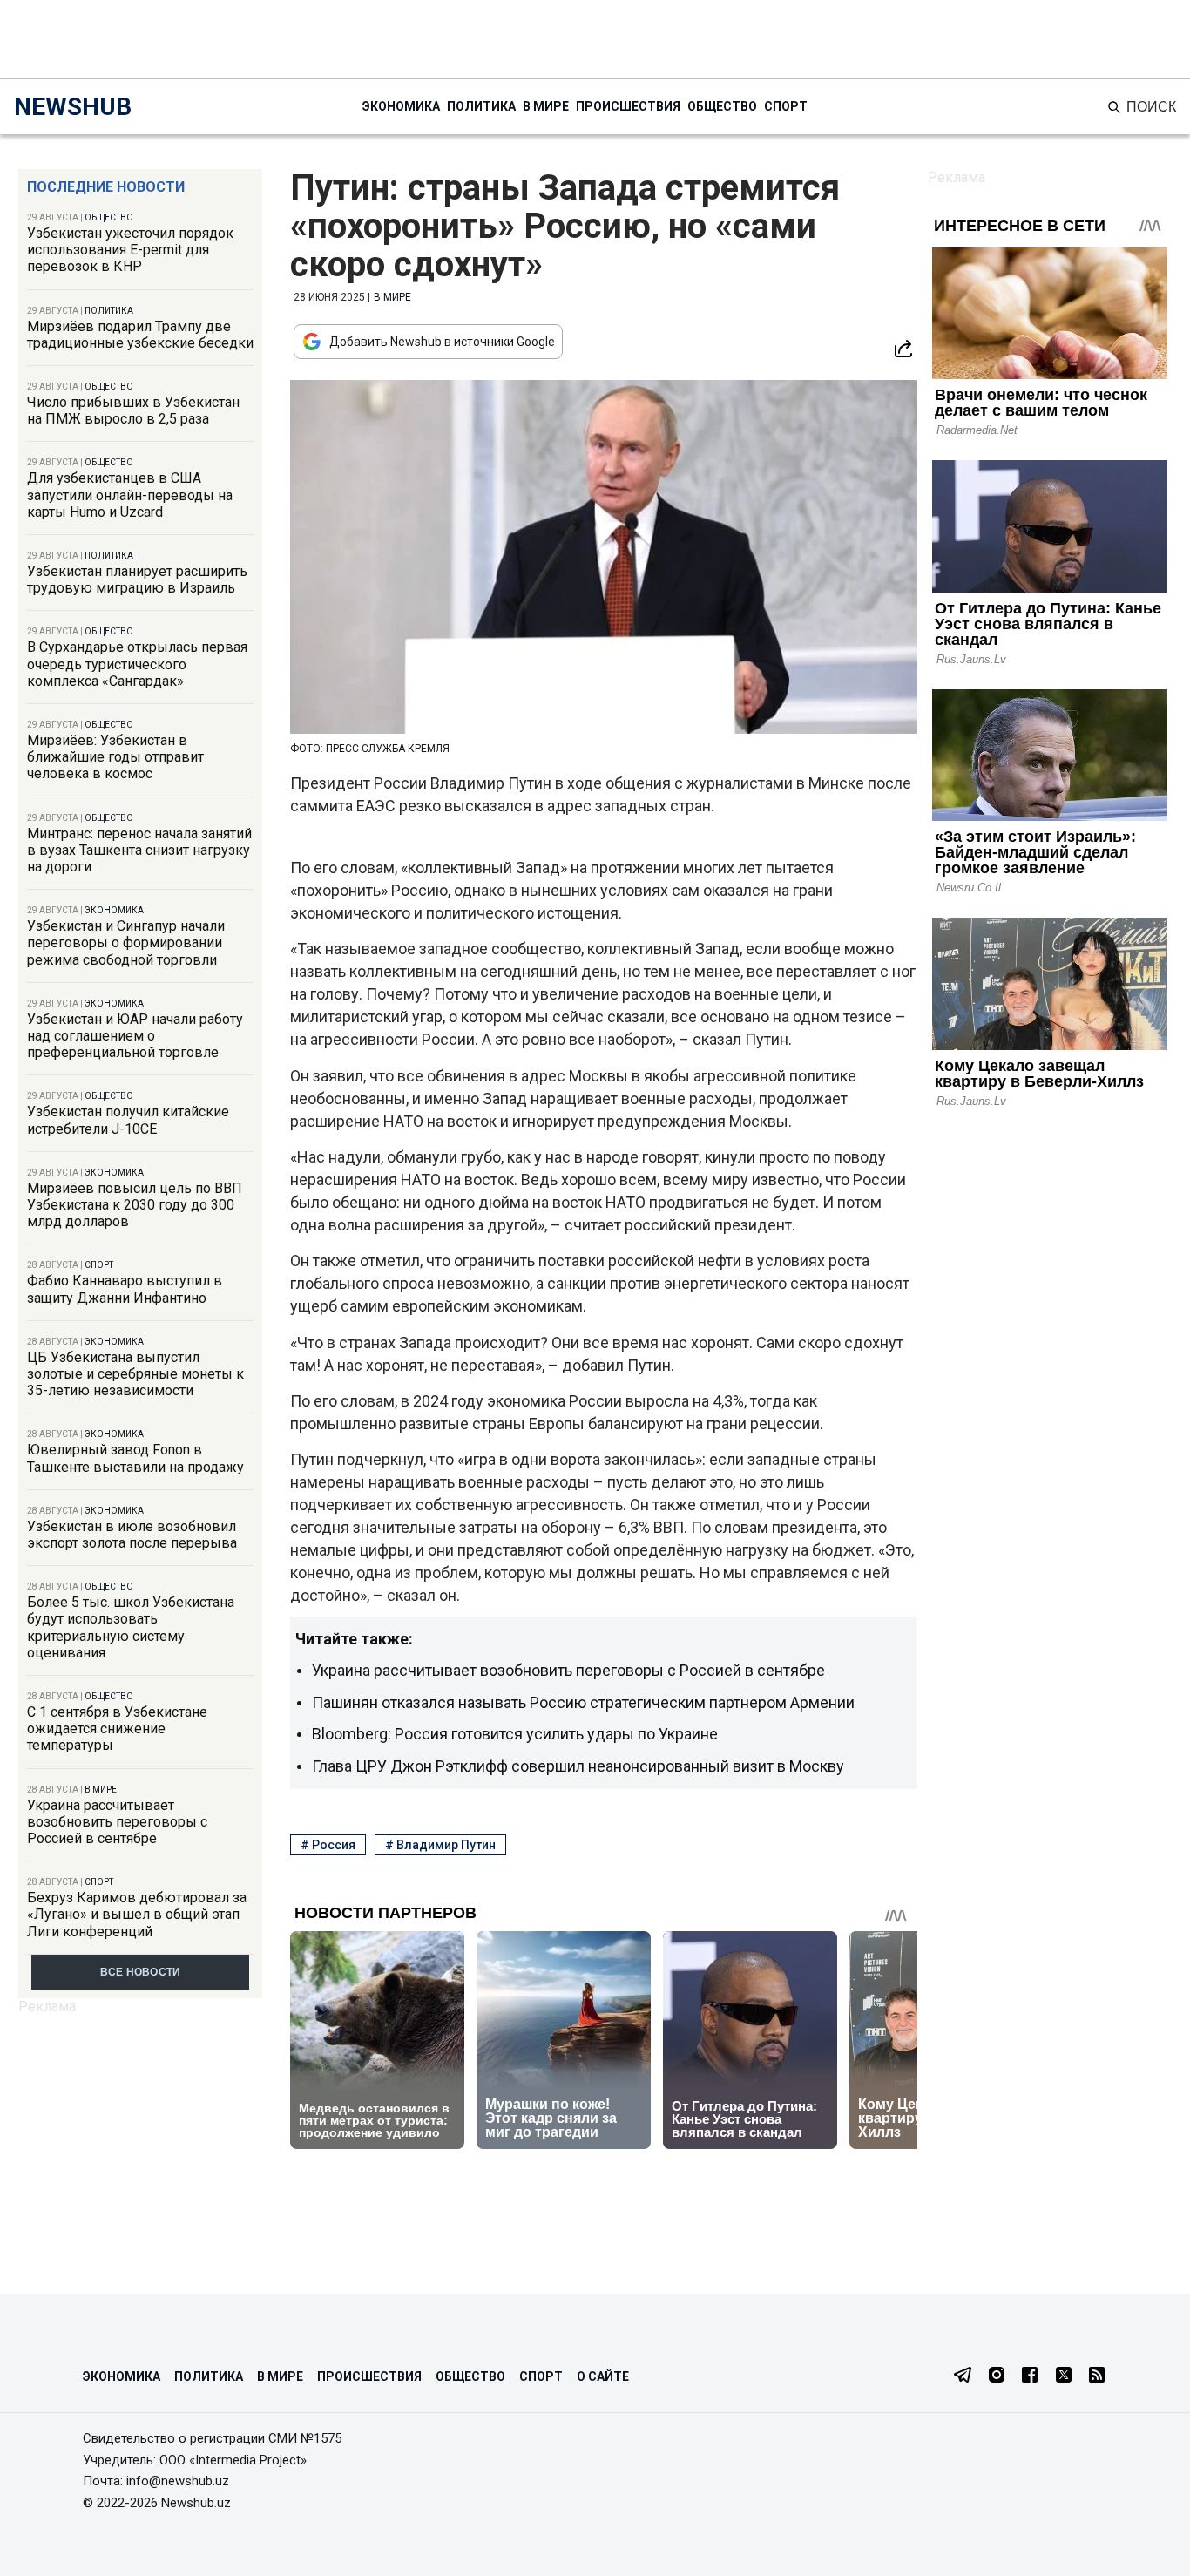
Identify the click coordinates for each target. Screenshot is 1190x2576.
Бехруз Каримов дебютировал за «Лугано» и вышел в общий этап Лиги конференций (137, 1914)
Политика (481, 106)
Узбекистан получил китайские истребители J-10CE (128, 1120)
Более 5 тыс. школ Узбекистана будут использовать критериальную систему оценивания (131, 1627)
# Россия (328, 1845)
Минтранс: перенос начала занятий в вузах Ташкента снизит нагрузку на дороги (139, 850)
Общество (722, 106)
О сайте (603, 2376)
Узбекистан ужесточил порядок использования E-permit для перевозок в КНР (130, 250)
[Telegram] (963, 2376)
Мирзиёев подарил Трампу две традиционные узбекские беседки (140, 335)
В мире (546, 106)
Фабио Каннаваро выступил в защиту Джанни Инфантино (125, 1289)
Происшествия (628, 106)
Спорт (786, 106)
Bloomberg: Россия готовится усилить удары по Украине (515, 1734)
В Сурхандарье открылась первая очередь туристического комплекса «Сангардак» (137, 664)
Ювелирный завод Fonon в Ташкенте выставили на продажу (135, 1458)
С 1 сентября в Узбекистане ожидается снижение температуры (117, 1729)
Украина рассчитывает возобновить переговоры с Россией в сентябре (117, 1822)
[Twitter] (1064, 2376)
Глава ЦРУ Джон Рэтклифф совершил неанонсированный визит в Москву (578, 1766)
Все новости (141, 1972)
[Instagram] (997, 2376)
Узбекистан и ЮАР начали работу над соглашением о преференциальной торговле (135, 1036)
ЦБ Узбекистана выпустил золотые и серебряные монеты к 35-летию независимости (135, 1374)
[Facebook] (1030, 2376)
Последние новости (106, 187)
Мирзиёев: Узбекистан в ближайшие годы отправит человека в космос (115, 757)
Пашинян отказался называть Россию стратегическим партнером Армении (583, 1702)
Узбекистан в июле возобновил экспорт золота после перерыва (132, 1535)
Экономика (401, 106)
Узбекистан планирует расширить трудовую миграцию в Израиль (137, 580)
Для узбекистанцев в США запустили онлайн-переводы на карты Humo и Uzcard (130, 495)
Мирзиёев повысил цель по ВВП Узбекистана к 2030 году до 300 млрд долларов (135, 1205)
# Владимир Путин (440, 1845)
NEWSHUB (73, 107)
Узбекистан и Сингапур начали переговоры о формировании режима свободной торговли (126, 942)
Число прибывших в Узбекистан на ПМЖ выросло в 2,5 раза (133, 410)
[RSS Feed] (1097, 2376)
